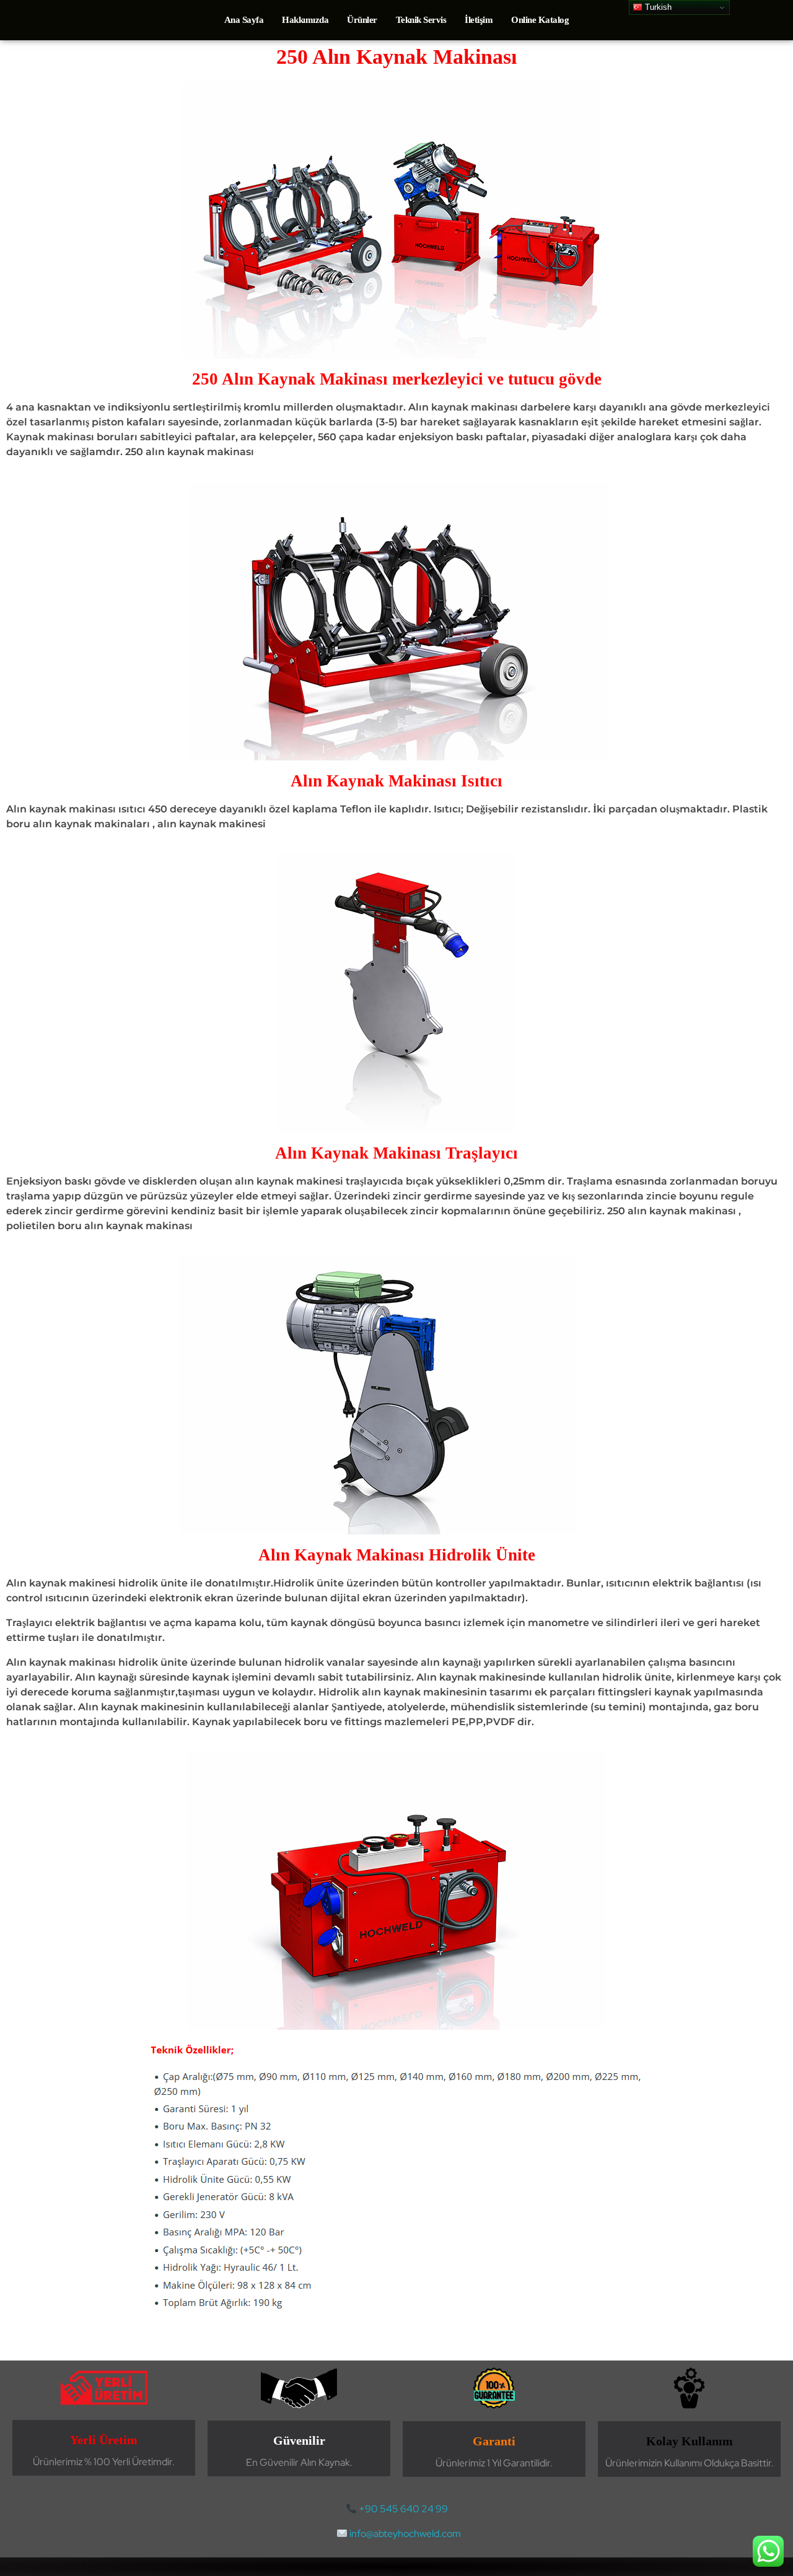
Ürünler (362, 20)
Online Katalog (540, 20)
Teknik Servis (421, 20)
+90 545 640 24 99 (403, 2509)
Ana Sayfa (244, 20)
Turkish (657, 7)
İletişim (479, 20)
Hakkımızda (305, 20)
